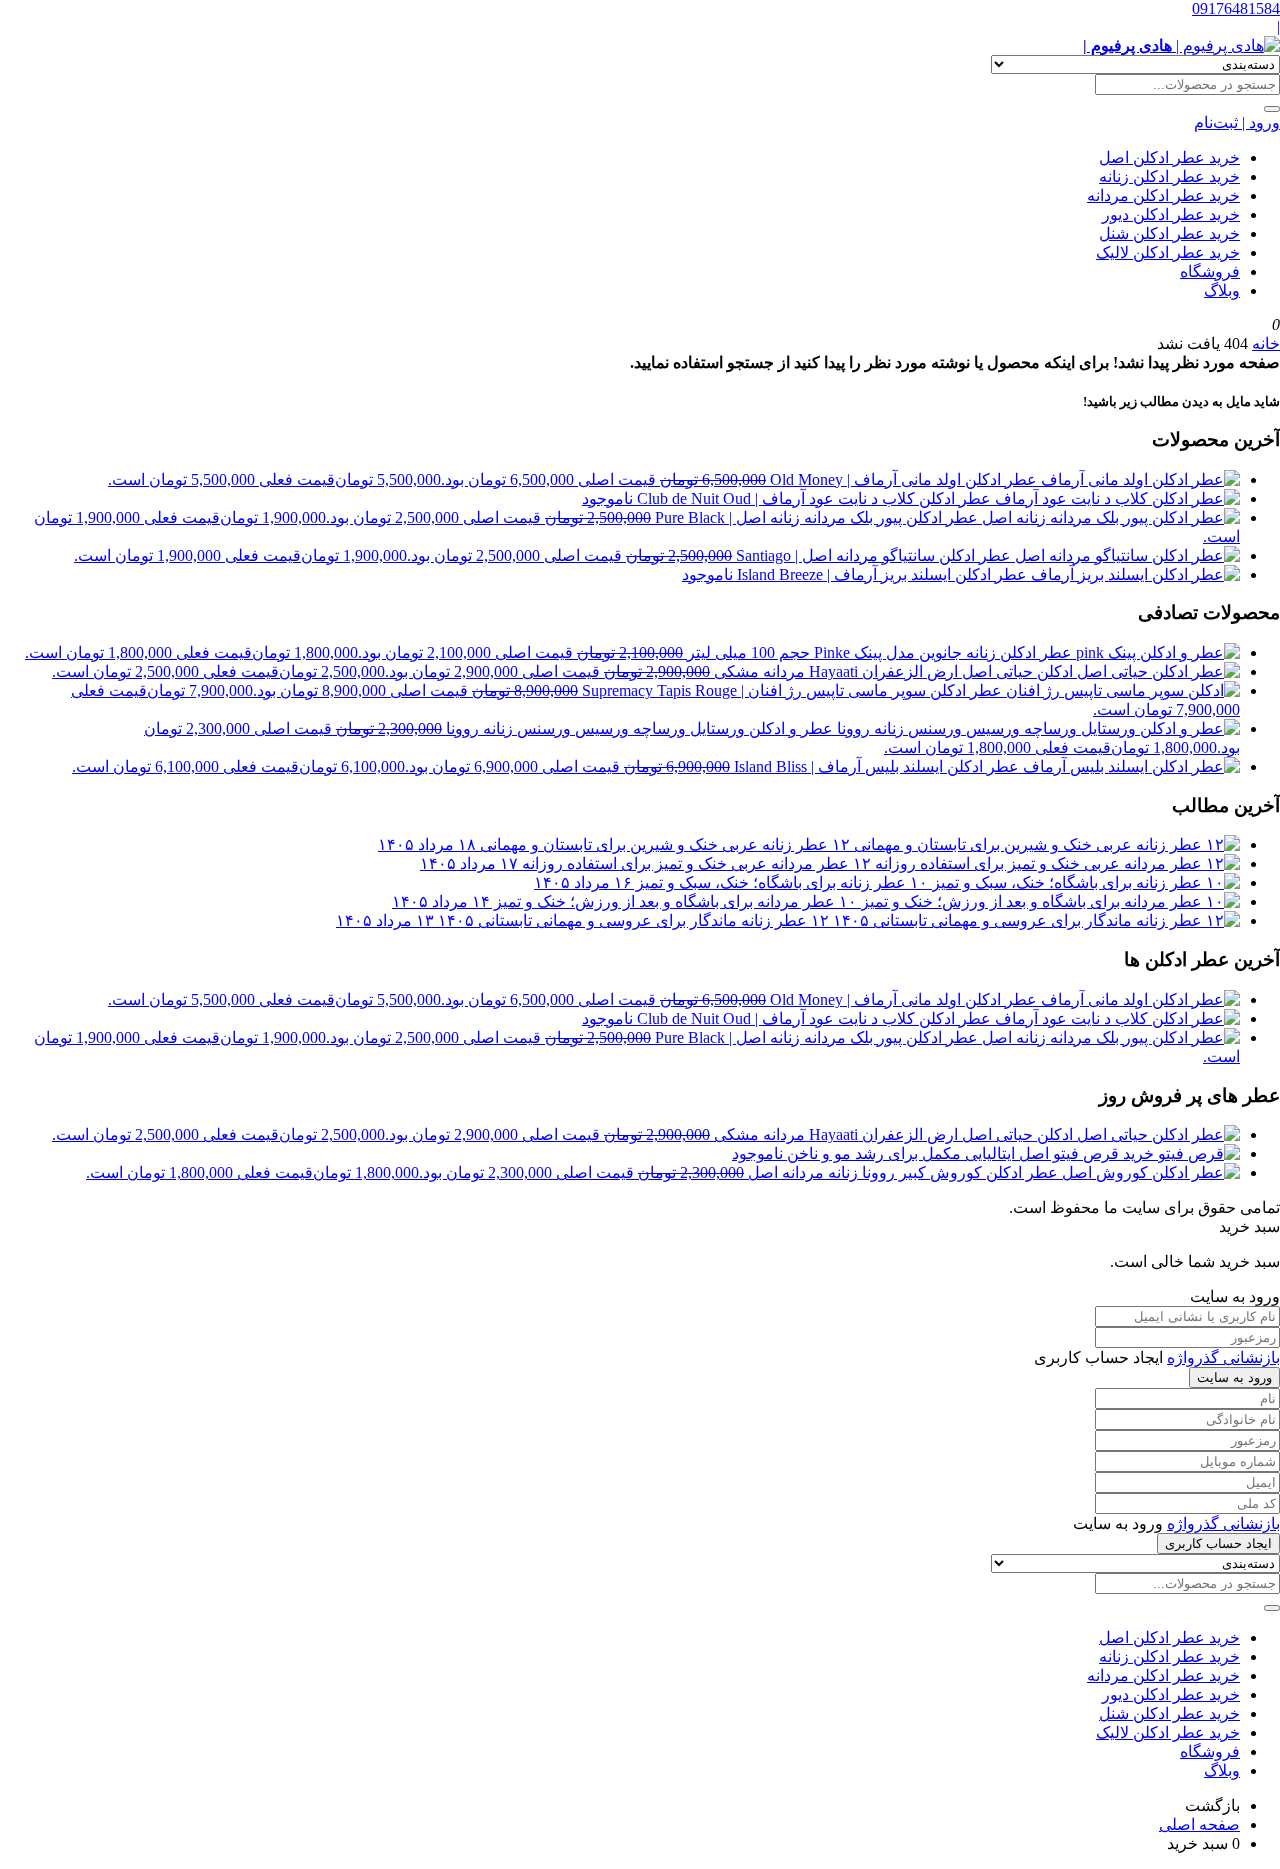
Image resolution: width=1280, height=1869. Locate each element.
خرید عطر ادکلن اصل (1169, 157)
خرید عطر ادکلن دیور (1171, 214)
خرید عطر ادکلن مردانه (1163, 195)
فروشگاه (1210, 271)
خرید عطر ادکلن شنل (1169, 233)
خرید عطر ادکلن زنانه (1169, 176)
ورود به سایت (1234, 1377)
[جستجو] (1272, 109)
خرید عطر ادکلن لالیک (1168, 252)
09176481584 (1236, 8)
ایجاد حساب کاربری (1218, 1543)
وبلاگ (1222, 290)
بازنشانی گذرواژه (1223, 1357)
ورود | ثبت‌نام (1237, 122)
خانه (1266, 343)
